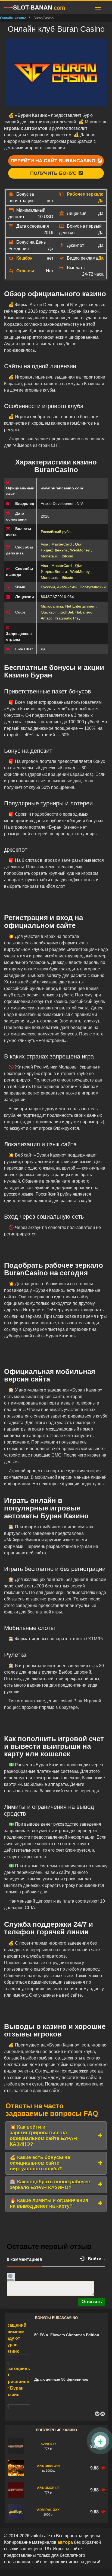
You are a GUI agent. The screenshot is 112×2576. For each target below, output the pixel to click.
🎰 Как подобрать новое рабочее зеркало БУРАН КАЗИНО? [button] (50, 2185)
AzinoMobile (48, 2488)
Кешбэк (24, 258)
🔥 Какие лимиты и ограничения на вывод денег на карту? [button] (49, 2203)
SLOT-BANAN (39, 8)
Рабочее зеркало (85, 194)
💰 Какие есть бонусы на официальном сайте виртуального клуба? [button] (40, 2163)
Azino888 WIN (48, 2466)
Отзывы (25, 271)
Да (101, 201)
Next (102, 2414)
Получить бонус (54, 173)
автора (66, 2542)
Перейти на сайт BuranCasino (54, 161)
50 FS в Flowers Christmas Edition (67, 2335)
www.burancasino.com (62, 488)
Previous (97, 2414)
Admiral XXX (48, 2510)
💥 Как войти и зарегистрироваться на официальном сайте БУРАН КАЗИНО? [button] (43, 2136)
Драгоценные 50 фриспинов (61, 2379)
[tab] (56, 2136)
